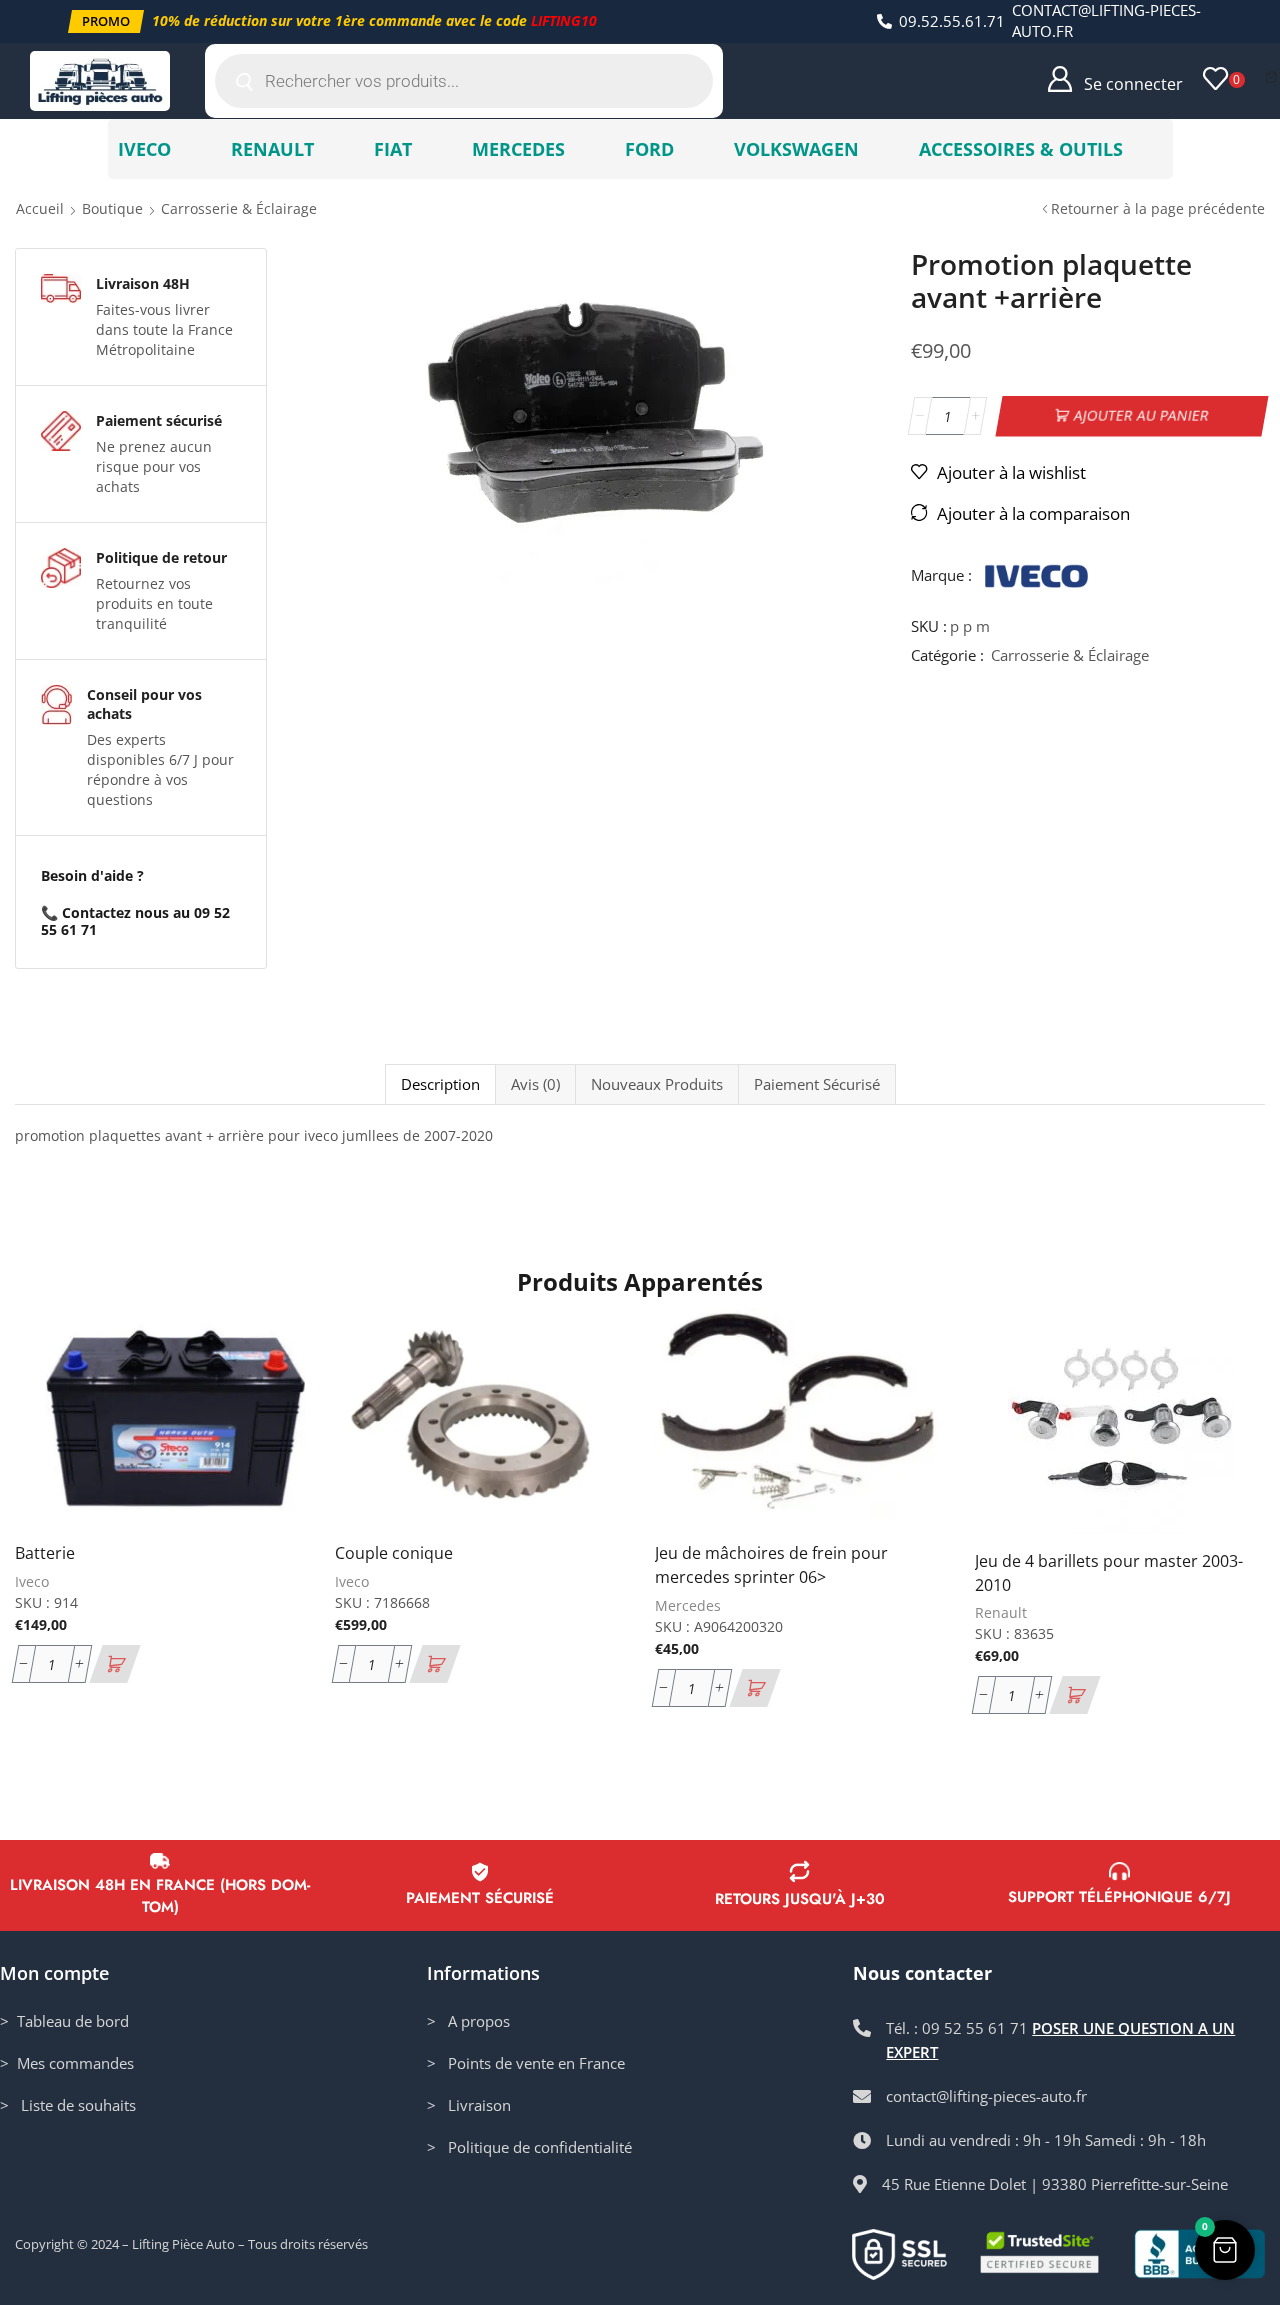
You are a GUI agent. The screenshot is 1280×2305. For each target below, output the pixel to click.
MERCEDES (518, 149)
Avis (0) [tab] (535, 1084)
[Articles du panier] (1271, 77)
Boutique (112, 208)
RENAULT (272, 149)
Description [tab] (440, 1084)
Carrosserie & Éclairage (239, 208)
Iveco (32, 1581)
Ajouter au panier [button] (267, 1394)
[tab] (440, 1084)
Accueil (40, 208)
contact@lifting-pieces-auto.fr (1106, 20)
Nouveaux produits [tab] (657, 1084)
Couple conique (394, 1553)
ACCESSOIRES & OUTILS (1021, 149)
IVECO (144, 149)
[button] (106, 21)
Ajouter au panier (1142, 415)
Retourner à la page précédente (1158, 208)
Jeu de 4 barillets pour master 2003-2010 (1109, 1573)
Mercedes (688, 1605)
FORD (649, 149)
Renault (1001, 1612)
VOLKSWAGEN (796, 149)
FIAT (393, 149)
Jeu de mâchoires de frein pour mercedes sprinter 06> (771, 1565)
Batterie (45, 1553)
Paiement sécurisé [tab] (817, 1084)
